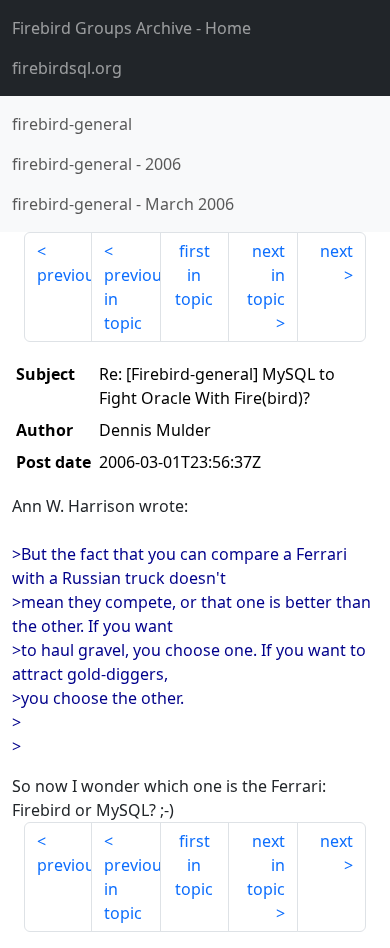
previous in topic (132, 299)
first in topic (194, 275)
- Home (131, 28)
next (336, 251)
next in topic (266, 275)
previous (64, 275)
